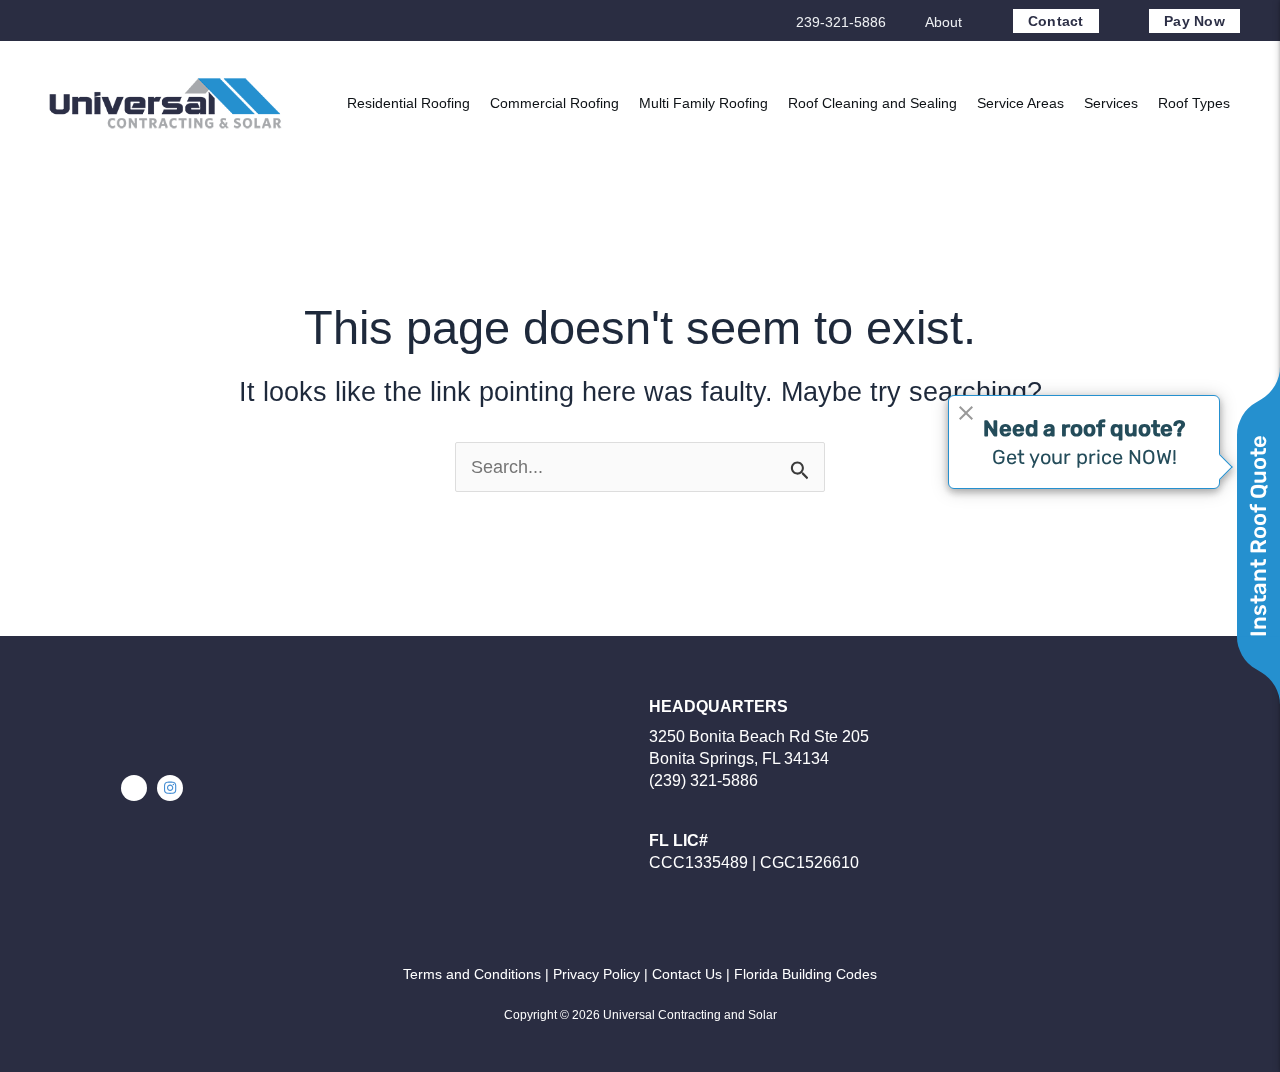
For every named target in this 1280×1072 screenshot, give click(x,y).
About (943, 22)
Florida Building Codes (805, 974)
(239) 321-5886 (703, 780)
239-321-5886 (841, 22)
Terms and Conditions (472, 974)
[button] (134, 788)
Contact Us (687, 974)
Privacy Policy (596, 974)
